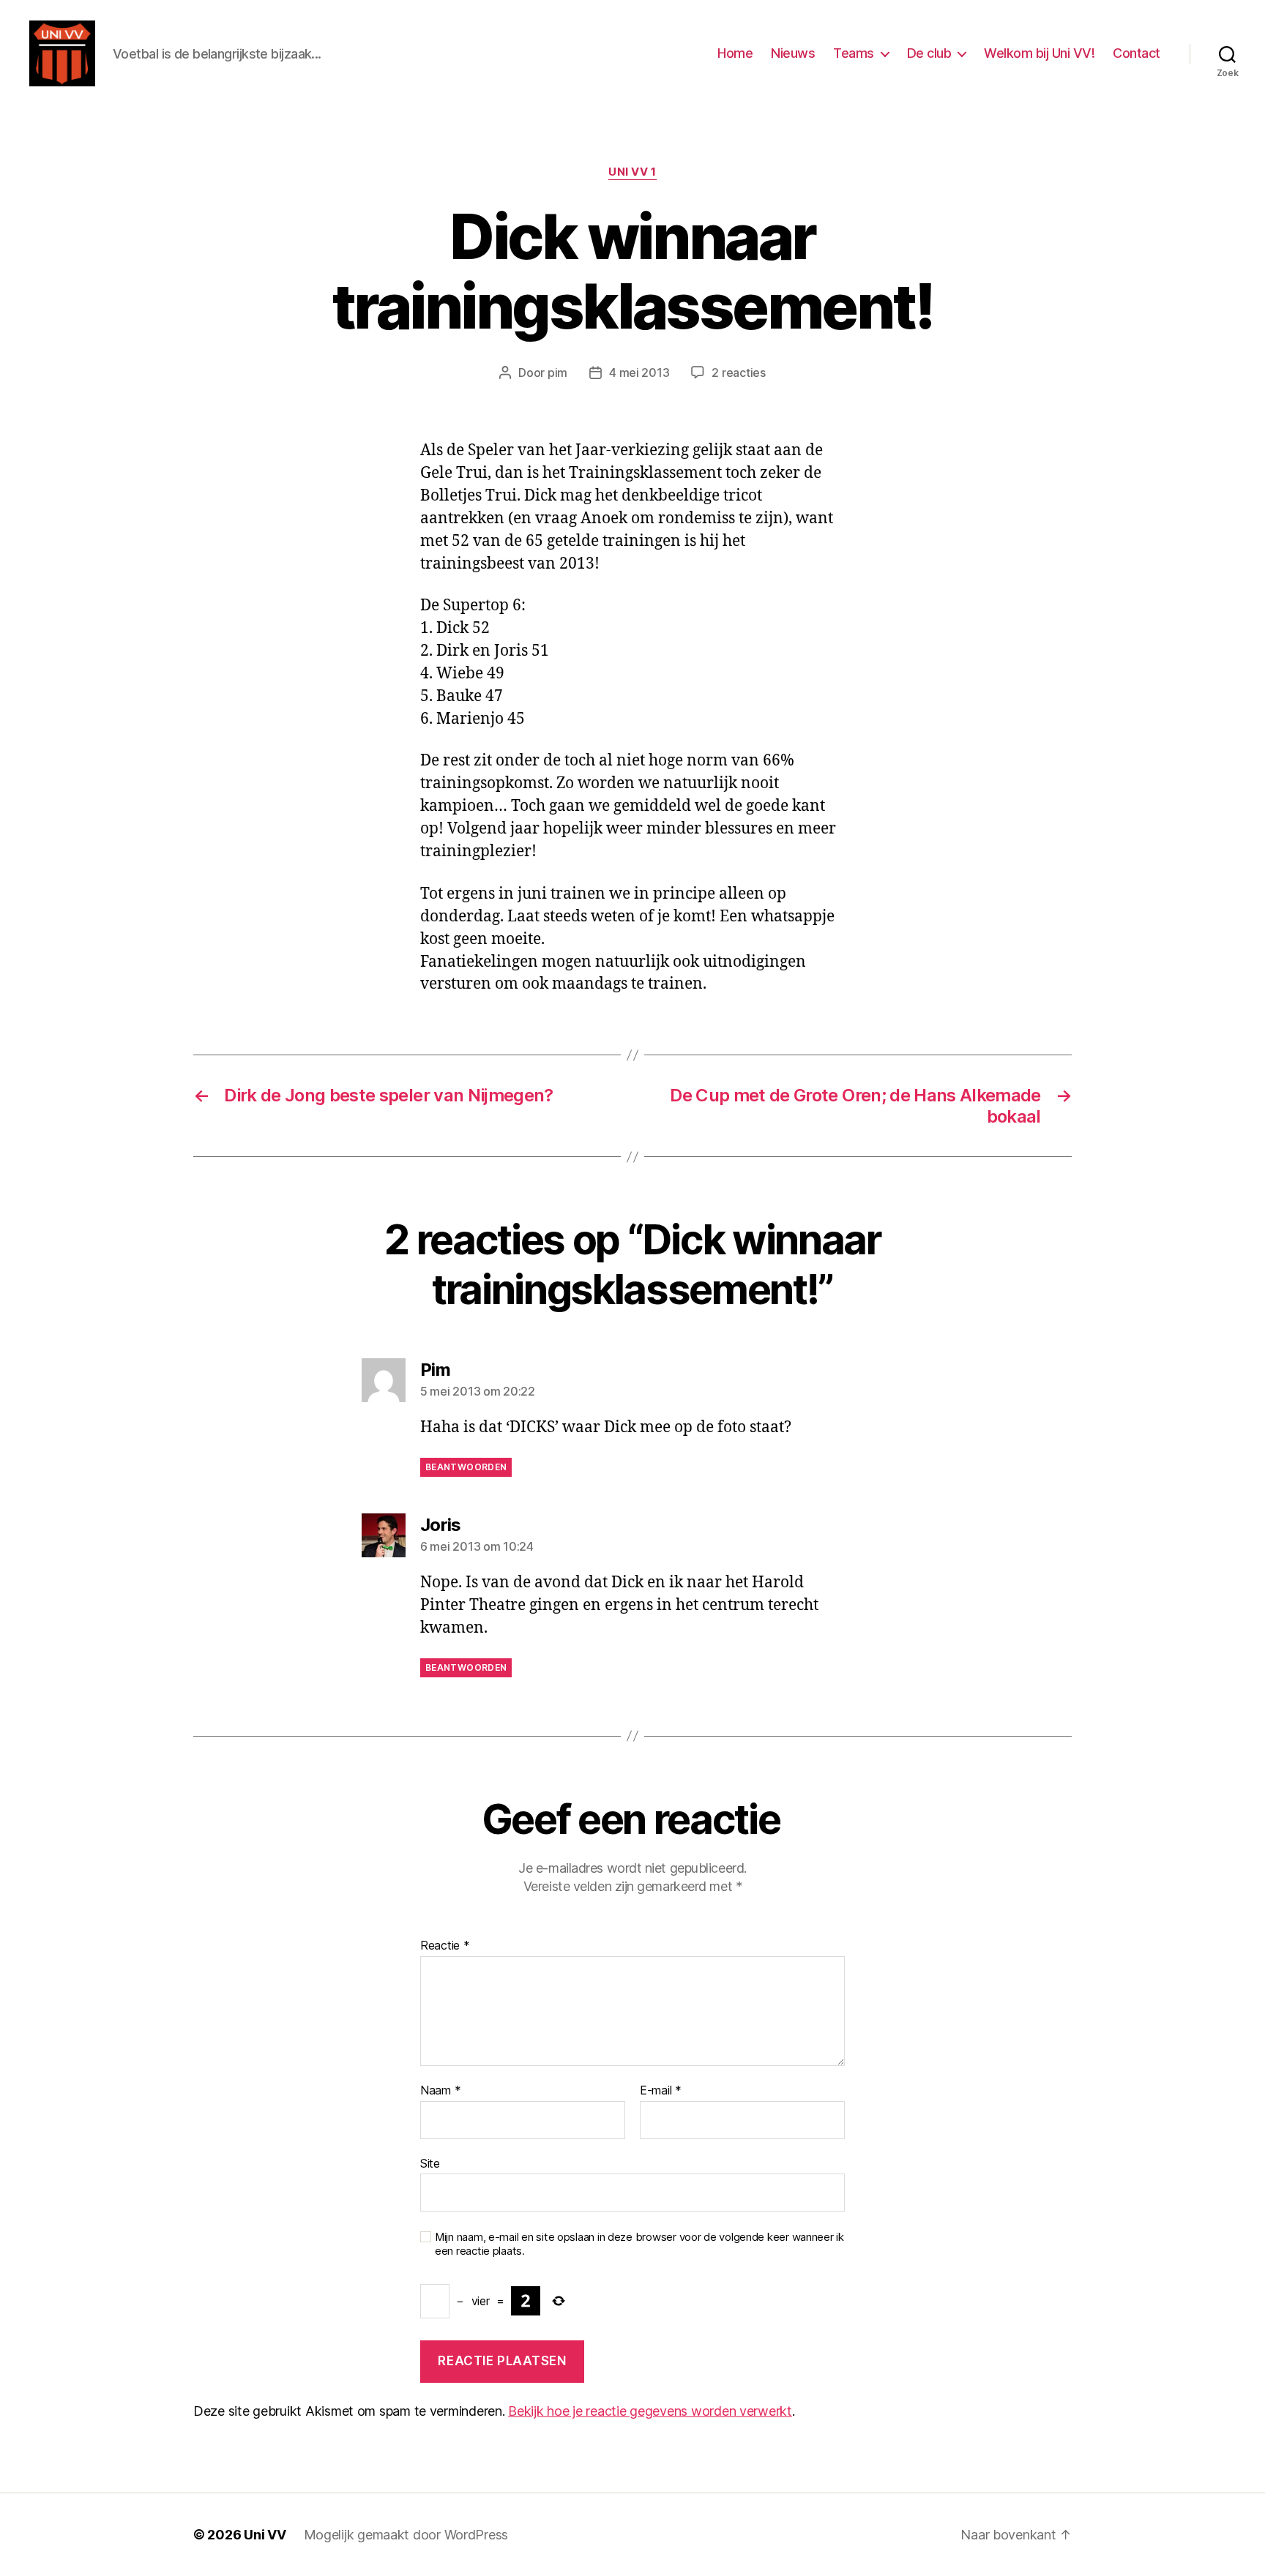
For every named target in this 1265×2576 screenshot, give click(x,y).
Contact (1137, 53)
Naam (440, 2091)
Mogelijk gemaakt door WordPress (406, 2535)
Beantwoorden (466, 1467)
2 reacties (738, 372)
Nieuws (793, 53)
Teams (854, 53)
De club (929, 53)
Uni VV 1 (632, 172)
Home (735, 53)
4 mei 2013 (639, 372)
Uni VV (265, 2535)
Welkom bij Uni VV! (1039, 53)
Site (430, 2163)
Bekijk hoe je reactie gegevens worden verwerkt (650, 2411)
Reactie (445, 1946)
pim (557, 372)
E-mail (661, 2091)
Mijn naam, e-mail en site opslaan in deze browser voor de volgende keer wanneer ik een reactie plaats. (639, 2244)
